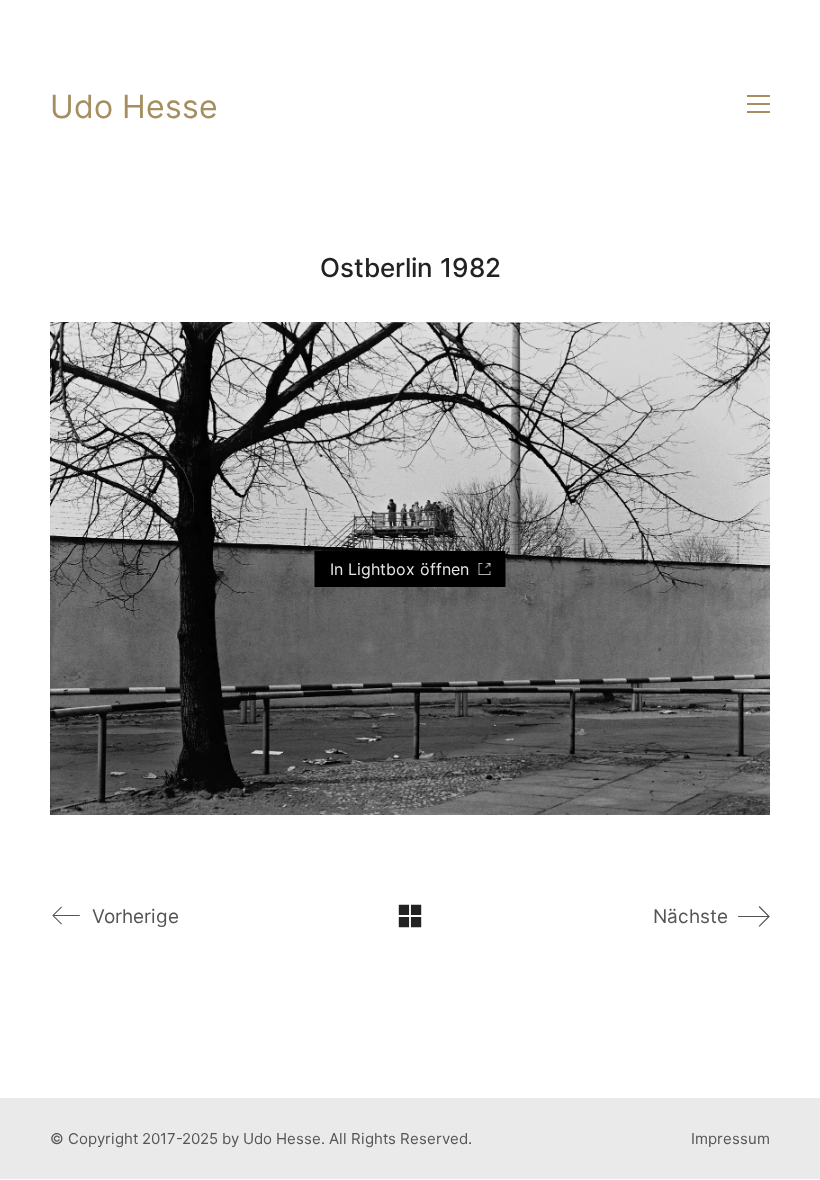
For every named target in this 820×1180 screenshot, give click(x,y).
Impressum (730, 1138)
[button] (758, 104)
